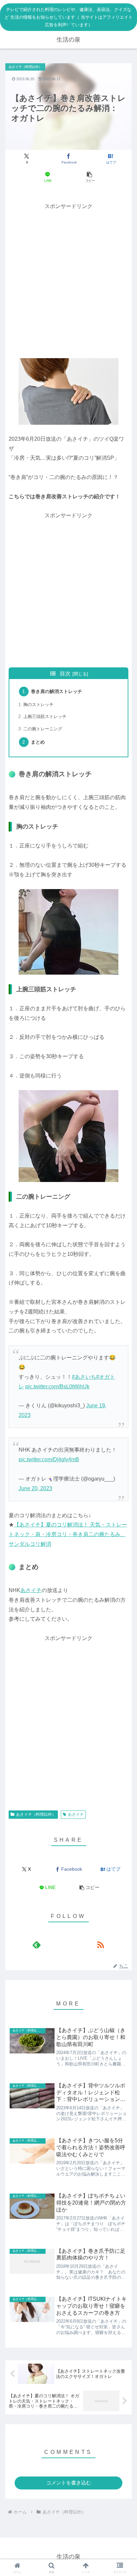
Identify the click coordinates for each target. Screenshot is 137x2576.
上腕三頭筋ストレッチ (45, 716)
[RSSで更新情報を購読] (100, 1945)
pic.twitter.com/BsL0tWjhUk (57, 1387)
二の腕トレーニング (43, 729)
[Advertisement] (68, 280)
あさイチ (31, 1590)
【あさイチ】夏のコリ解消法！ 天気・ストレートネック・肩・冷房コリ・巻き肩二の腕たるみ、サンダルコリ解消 (68, 1534)
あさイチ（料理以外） (36, 1814)
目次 (65, 674)
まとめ (38, 742)
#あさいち (84, 1377)
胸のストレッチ (38, 704)
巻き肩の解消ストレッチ (57, 691)
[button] (89, 177)
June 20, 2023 (35, 1488)
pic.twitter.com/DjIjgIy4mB (49, 1459)
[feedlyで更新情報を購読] (37, 1945)
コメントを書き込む (69, 2483)
